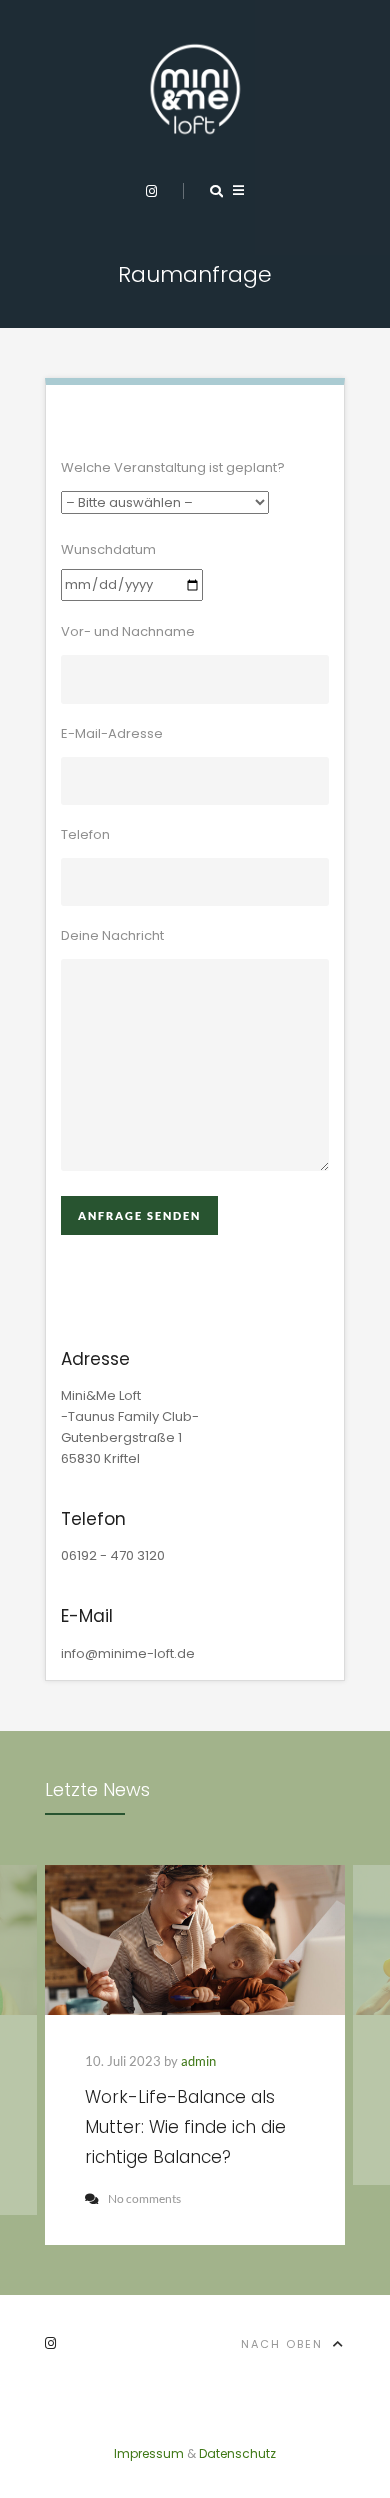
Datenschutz (237, 2453)
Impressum (149, 2453)
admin (198, 2061)
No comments (144, 2198)
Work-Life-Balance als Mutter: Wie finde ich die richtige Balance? (185, 2127)
